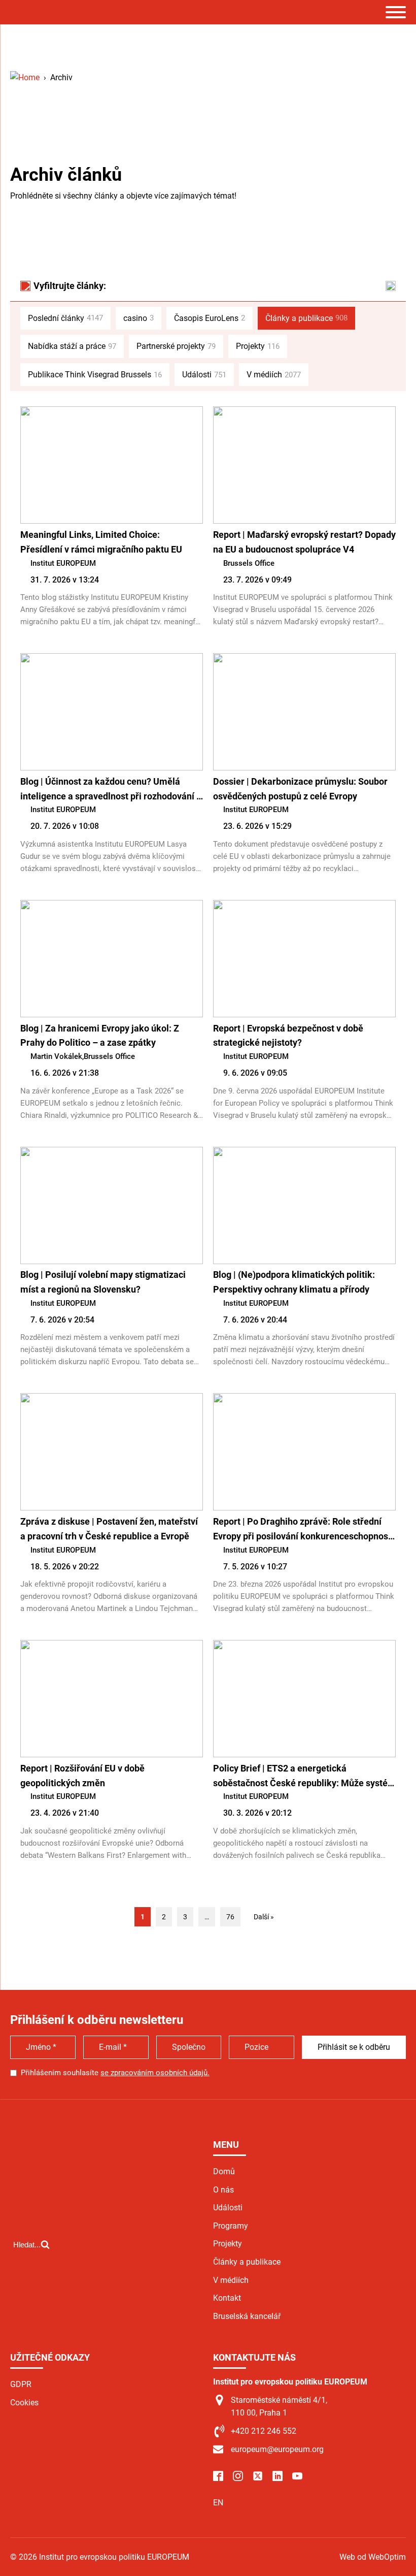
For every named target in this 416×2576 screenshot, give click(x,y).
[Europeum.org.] (25, 77)
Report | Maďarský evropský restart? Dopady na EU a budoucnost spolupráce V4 (304, 542)
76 (230, 1917)
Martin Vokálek (56, 1056)
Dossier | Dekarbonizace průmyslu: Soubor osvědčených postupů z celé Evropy (300, 789)
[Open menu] (396, 12)
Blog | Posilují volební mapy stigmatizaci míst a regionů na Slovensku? (103, 1282)
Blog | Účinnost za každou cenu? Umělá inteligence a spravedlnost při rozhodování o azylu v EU (111, 790)
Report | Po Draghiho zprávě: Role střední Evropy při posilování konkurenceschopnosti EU (303, 1530)
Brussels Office (249, 563)
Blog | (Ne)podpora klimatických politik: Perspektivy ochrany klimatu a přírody (294, 1282)
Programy (231, 2226)
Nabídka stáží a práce (72, 346)
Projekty (258, 346)
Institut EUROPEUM (63, 563)
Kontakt (227, 2298)
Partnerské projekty (176, 346)
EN (218, 2503)
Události (204, 375)
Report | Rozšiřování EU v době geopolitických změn (82, 1776)
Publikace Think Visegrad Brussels (95, 375)
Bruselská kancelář (247, 2316)
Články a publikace (306, 318)
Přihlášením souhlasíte (115, 2073)
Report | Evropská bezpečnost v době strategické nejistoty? (288, 1036)
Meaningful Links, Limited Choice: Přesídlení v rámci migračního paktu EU (101, 542)
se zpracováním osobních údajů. (155, 2073)
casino (138, 318)
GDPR (21, 2384)
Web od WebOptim (373, 2557)
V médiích (274, 375)
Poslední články (65, 318)
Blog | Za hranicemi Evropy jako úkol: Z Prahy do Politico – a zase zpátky (100, 1036)
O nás (223, 2190)
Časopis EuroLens (210, 318)
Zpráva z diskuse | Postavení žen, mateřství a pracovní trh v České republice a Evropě (109, 1529)
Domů (224, 2171)
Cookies (24, 2403)
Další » (264, 1917)
